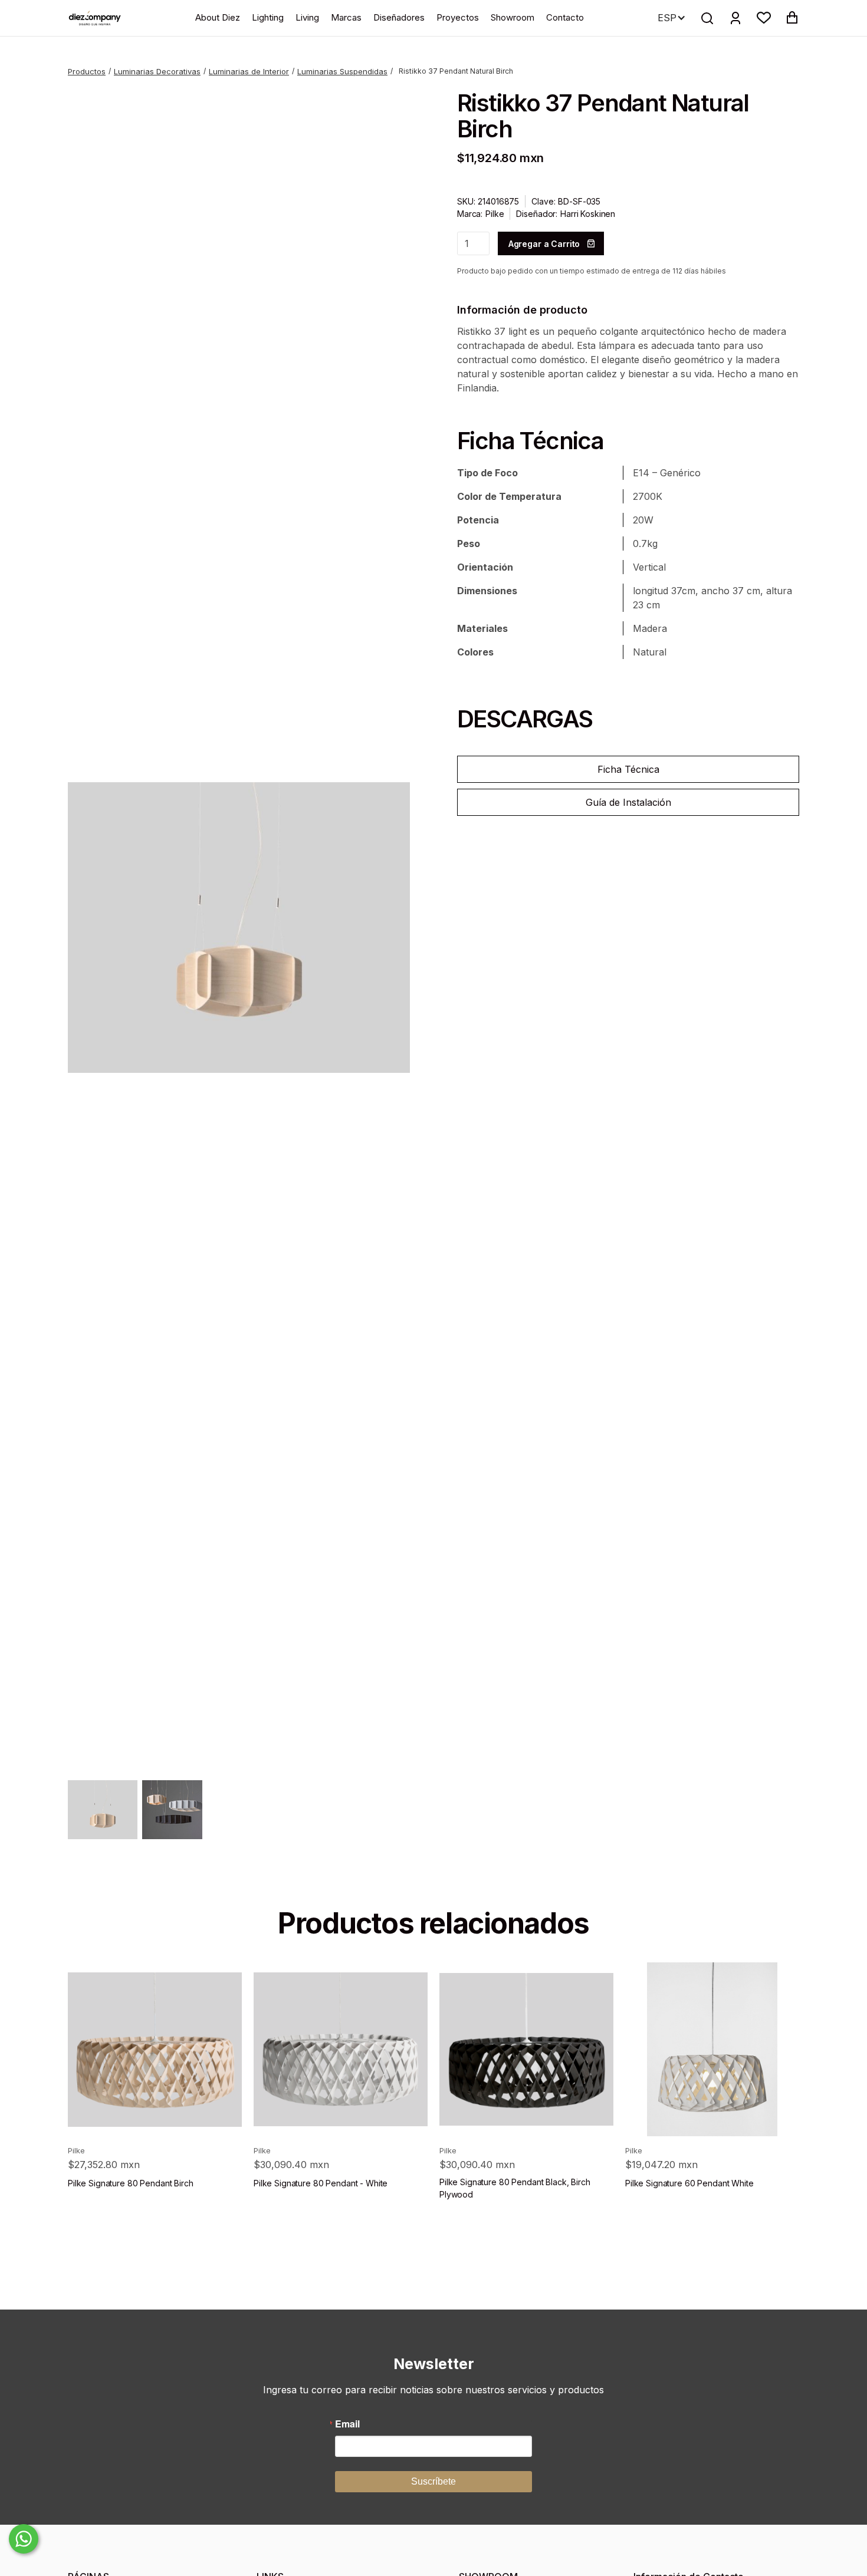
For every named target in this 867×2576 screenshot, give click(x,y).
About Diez (218, 17)
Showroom (513, 17)
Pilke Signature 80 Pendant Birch (131, 2183)
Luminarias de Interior (249, 71)
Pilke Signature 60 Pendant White (689, 2183)
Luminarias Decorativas (157, 71)
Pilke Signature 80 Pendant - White (321, 2183)
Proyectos (458, 17)
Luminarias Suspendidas (342, 71)
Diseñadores (399, 17)
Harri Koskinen (588, 214)
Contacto (565, 17)
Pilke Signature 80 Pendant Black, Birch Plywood (515, 2188)
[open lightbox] (239, 928)
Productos (87, 71)
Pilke (495, 214)
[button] (764, 18)
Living (307, 17)
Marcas (346, 17)
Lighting (268, 17)
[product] (155, 2049)
